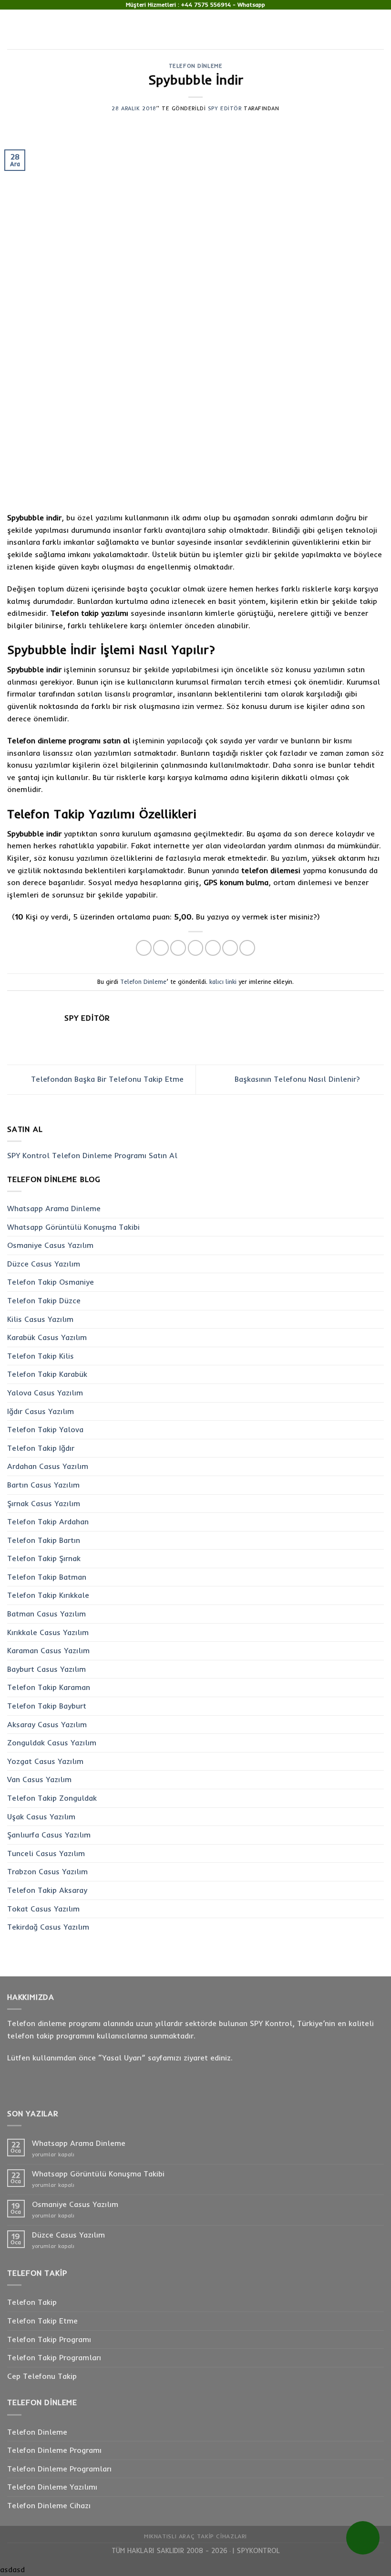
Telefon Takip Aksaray (47, 1890)
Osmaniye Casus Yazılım (50, 1245)
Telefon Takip (32, 2302)
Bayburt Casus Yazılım (46, 1669)
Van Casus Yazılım (39, 1779)
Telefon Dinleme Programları (59, 2469)
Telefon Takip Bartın (44, 1540)
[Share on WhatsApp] (144, 948)
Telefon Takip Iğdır (41, 1448)
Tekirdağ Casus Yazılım (48, 1927)
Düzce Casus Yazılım (44, 1264)
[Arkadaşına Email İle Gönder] (196, 948)
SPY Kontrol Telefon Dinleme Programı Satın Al (92, 1155)
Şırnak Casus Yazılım (44, 1503)
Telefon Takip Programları (54, 2357)
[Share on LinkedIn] (247, 948)
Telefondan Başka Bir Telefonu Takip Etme (106, 1079)
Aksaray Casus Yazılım (47, 1724)
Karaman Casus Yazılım (48, 1650)
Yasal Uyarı (122, 2058)
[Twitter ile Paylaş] (178, 948)
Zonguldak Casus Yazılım (52, 1742)
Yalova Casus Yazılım (45, 1393)
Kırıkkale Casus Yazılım (48, 1632)
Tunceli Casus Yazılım (46, 1853)
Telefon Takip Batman (47, 1577)
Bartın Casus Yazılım (43, 1485)
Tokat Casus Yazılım (43, 1909)
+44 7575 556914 (206, 5)
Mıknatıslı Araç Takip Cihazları (195, 2536)
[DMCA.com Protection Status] (229, 2551)
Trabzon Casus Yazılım (47, 1871)
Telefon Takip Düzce (44, 1300)
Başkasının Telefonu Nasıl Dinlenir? (298, 1079)
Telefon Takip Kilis (41, 1356)
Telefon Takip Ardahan (48, 1521)
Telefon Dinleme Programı (54, 2450)
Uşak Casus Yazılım (41, 1816)
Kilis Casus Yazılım (40, 1319)
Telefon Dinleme (195, 66)
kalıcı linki (223, 982)
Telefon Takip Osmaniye (51, 1282)
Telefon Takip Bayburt (47, 1706)
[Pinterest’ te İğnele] (213, 948)
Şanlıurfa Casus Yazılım (49, 1835)
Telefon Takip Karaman (49, 1687)
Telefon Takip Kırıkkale (48, 1595)
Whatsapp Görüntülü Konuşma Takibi (73, 1227)
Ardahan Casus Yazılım (48, 1466)
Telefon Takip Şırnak (44, 1558)
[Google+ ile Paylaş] (230, 948)
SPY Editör (225, 108)
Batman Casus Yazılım (46, 1614)
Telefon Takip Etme (42, 2321)
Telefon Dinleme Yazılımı (52, 2487)
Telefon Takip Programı (49, 2339)
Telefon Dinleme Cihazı (49, 2505)
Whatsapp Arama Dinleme (54, 1208)
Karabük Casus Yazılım (47, 1337)
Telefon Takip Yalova (45, 1429)
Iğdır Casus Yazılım (41, 1411)
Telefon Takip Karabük (47, 1374)
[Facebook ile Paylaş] (161, 948)
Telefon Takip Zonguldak (52, 1798)
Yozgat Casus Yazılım (45, 1761)
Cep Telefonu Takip (42, 2376)
